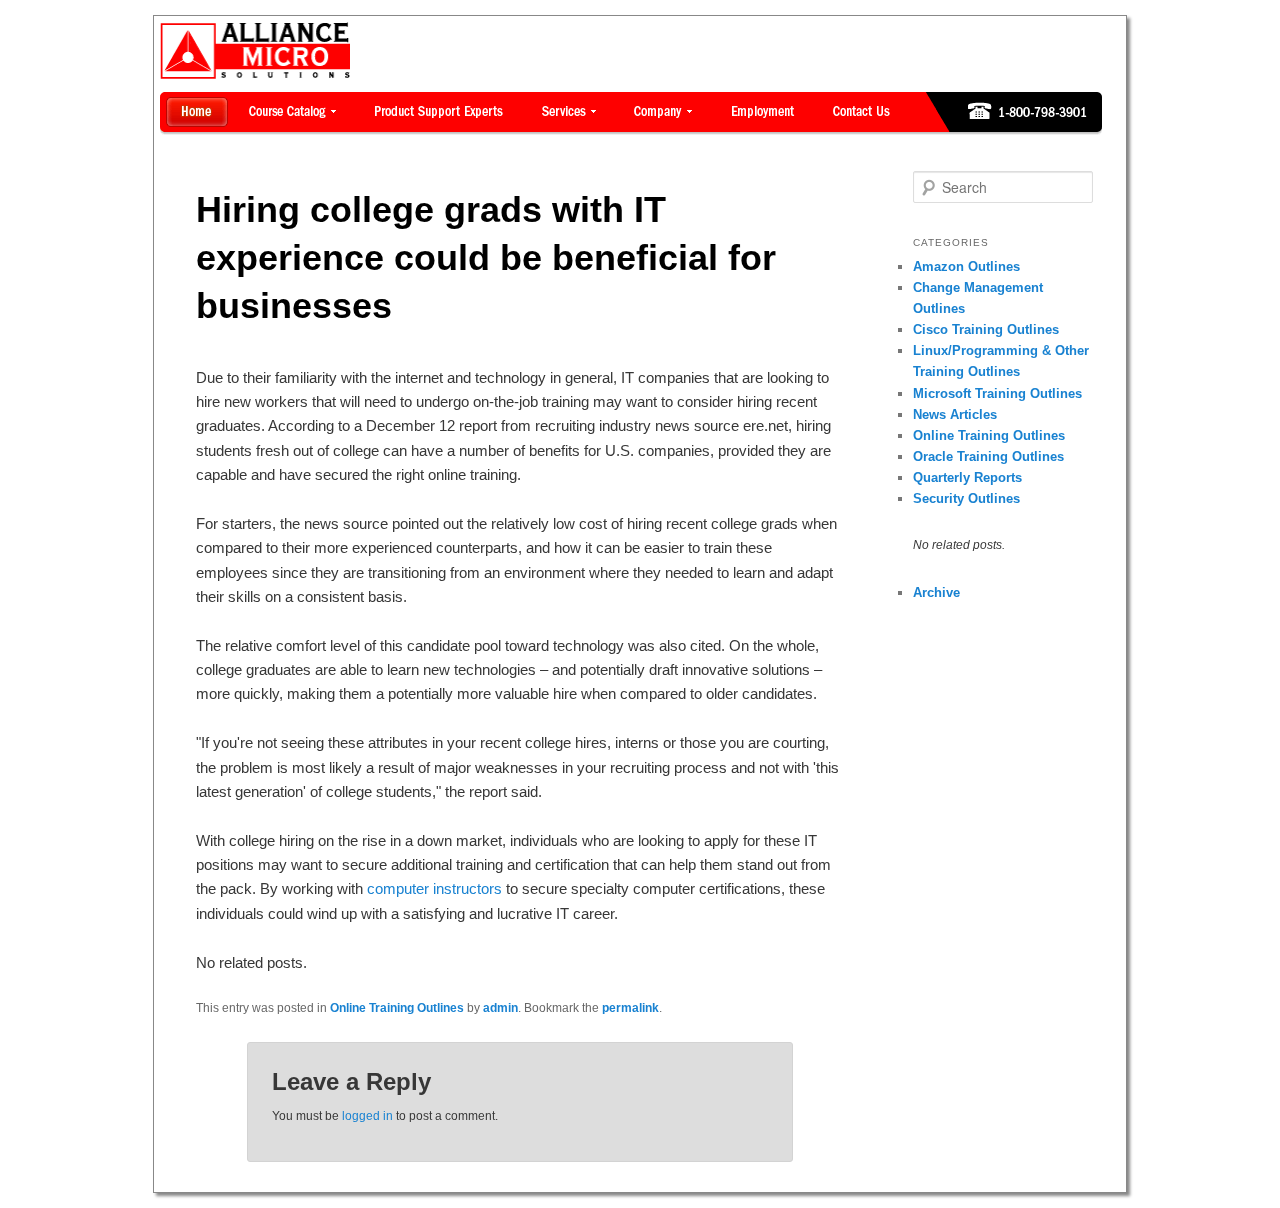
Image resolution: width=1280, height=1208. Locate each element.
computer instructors (434, 888)
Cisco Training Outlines (986, 329)
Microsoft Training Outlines (997, 393)
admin (500, 1008)
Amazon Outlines (966, 266)
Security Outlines (966, 498)
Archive (936, 592)
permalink (630, 1008)
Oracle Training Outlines (988, 456)
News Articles (955, 414)
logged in (367, 1116)
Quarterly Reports (967, 477)
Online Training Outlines (397, 1008)
